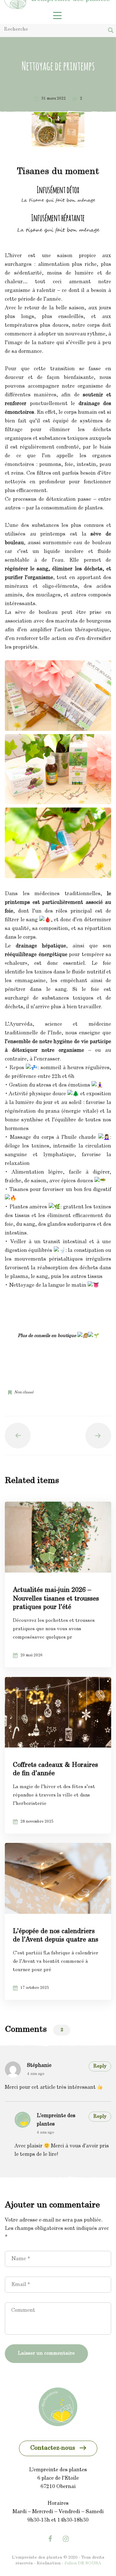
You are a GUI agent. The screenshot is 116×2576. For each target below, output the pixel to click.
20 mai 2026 (31, 1655)
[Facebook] (50, 2539)
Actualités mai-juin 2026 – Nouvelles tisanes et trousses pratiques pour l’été (56, 1599)
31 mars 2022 (53, 99)
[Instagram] (66, 2539)
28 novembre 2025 (37, 1822)
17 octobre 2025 (35, 1988)
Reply (100, 2066)
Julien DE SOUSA (82, 2563)
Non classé (24, 1392)
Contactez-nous (53, 2448)
